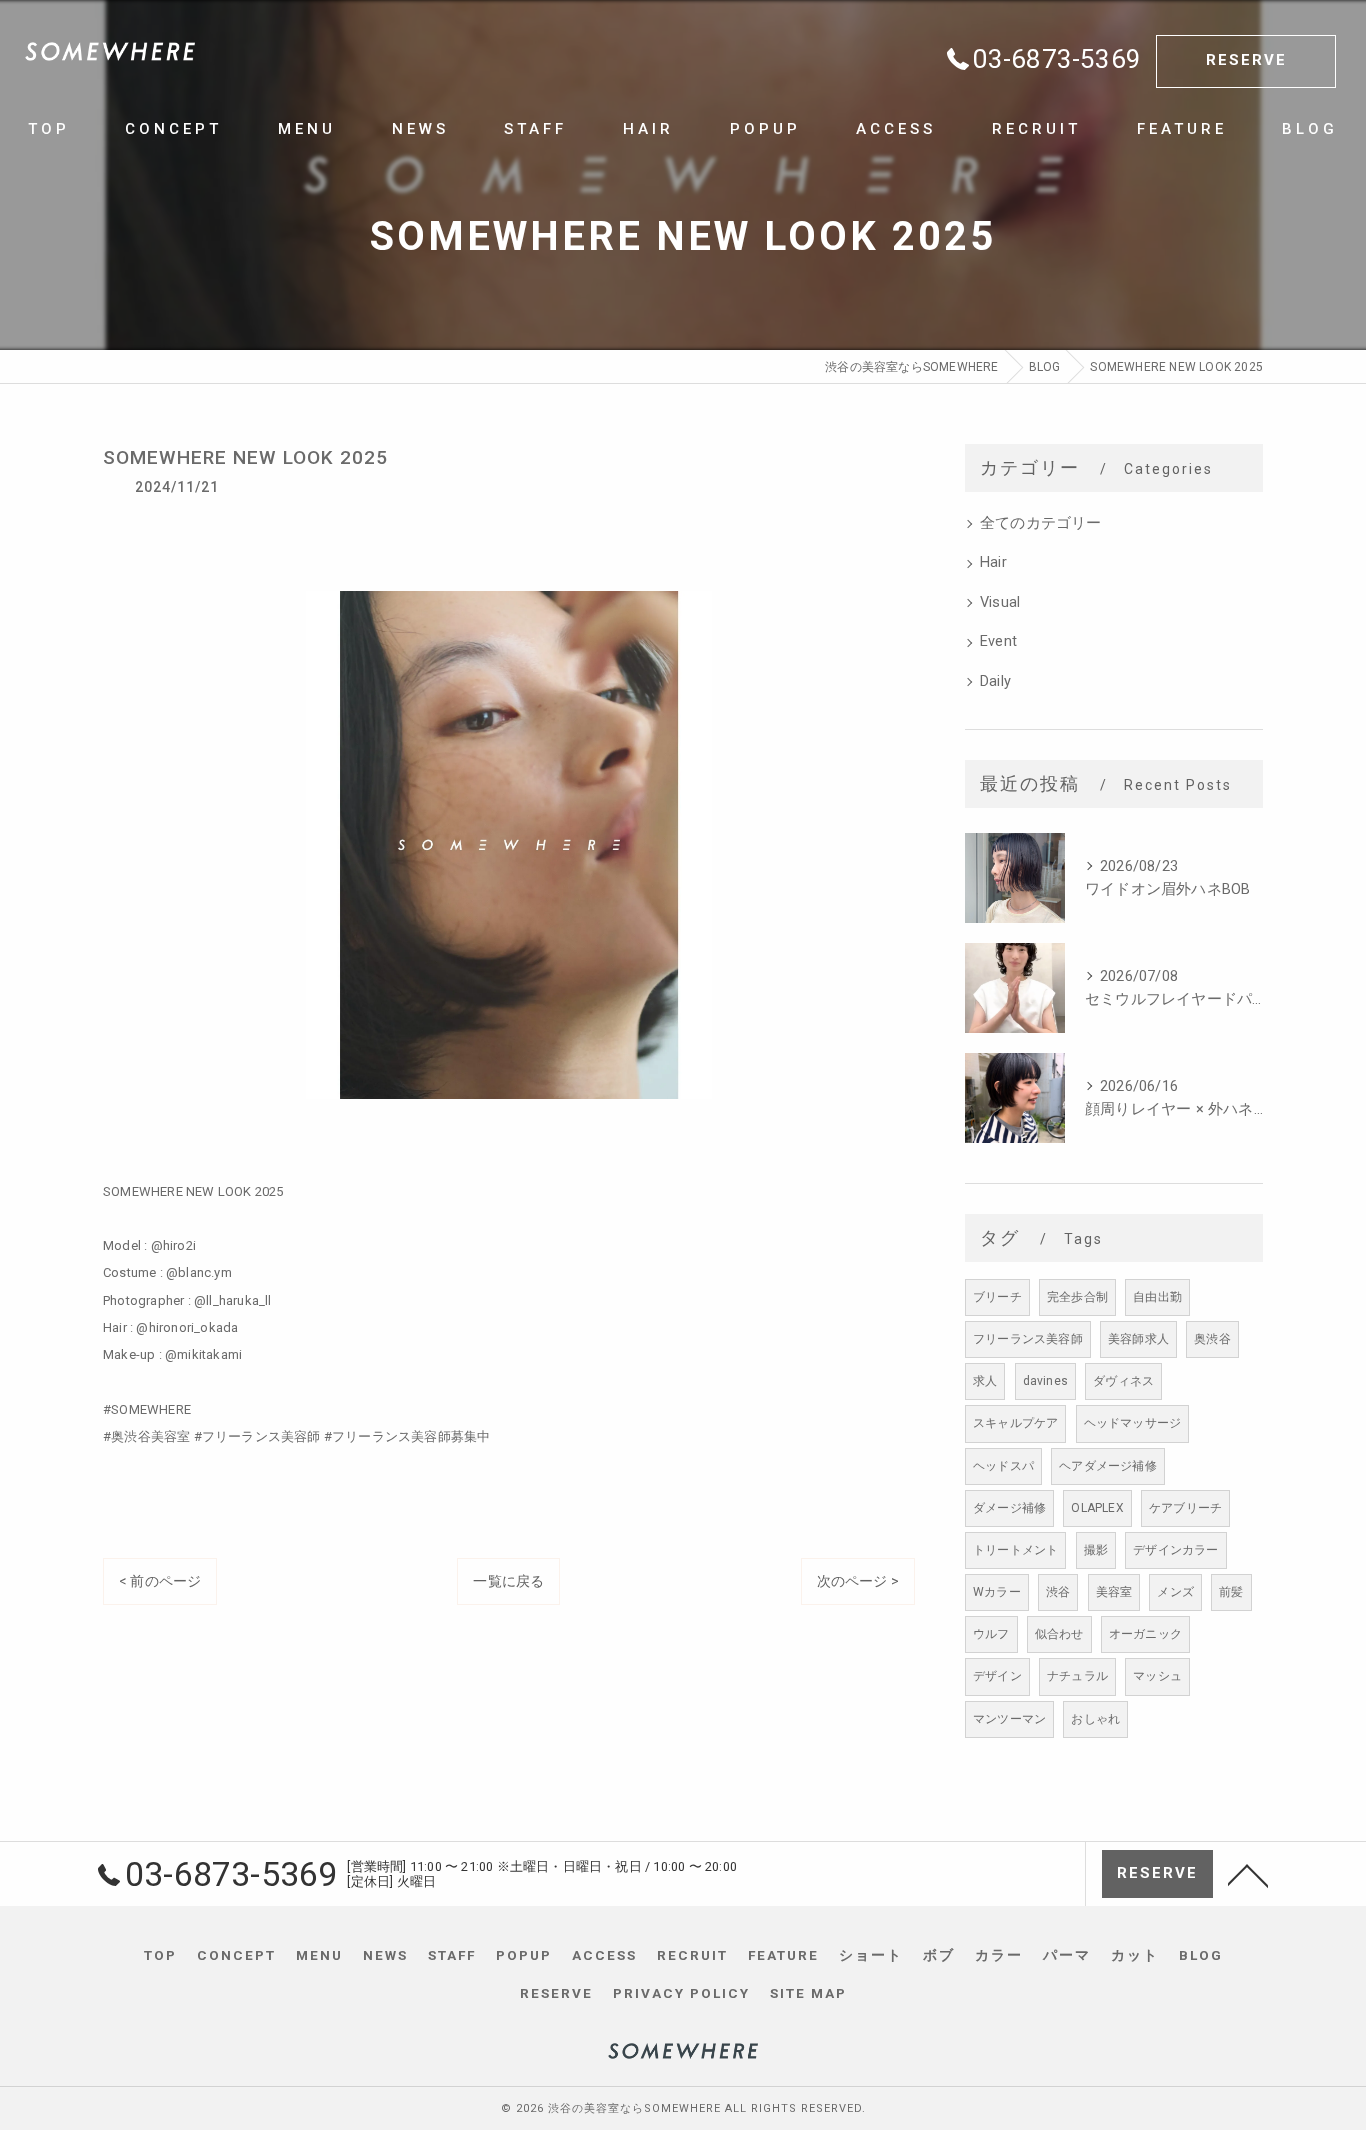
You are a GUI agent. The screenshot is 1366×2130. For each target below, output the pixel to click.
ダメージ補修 (1009, 1508)
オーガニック (1145, 1634)
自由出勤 (1157, 1297)
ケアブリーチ (1185, 1508)
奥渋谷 (1212, 1339)
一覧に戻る (508, 1581)
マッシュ (1157, 1676)
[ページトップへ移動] (1248, 1874)
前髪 (1231, 1592)
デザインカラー (1175, 1550)
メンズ (1175, 1592)
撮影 (1096, 1550)
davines (1045, 1381)
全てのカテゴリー (1041, 523)
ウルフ (991, 1634)
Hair (993, 562)
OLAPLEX (1097, 1508)
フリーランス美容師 (1028, 1339)
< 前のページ (160, 1581)
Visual (1000, 602)
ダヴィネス (1123, 1381)
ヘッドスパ (1003, 1466)
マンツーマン (1009, 1719)
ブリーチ (997, 1297)
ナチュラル (1077, 1676)
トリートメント (1015, 1550)
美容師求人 (1138, 1339)
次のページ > (858, 1581)
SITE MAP (808, 1993)
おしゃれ (1095, 1719)
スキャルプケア (1015, 1423)
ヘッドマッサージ (1133, 1423)
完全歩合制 (1077, 1297)
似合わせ (1059, 1634)
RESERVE (1246, 60)
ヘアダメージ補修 (1108, 1466)
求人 (985, 1381)
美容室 (1114, 1592)
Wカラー (997, 1592)
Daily (995, 681)
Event (998, 641)
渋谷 (1058, 1592)
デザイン (997, 1676)
